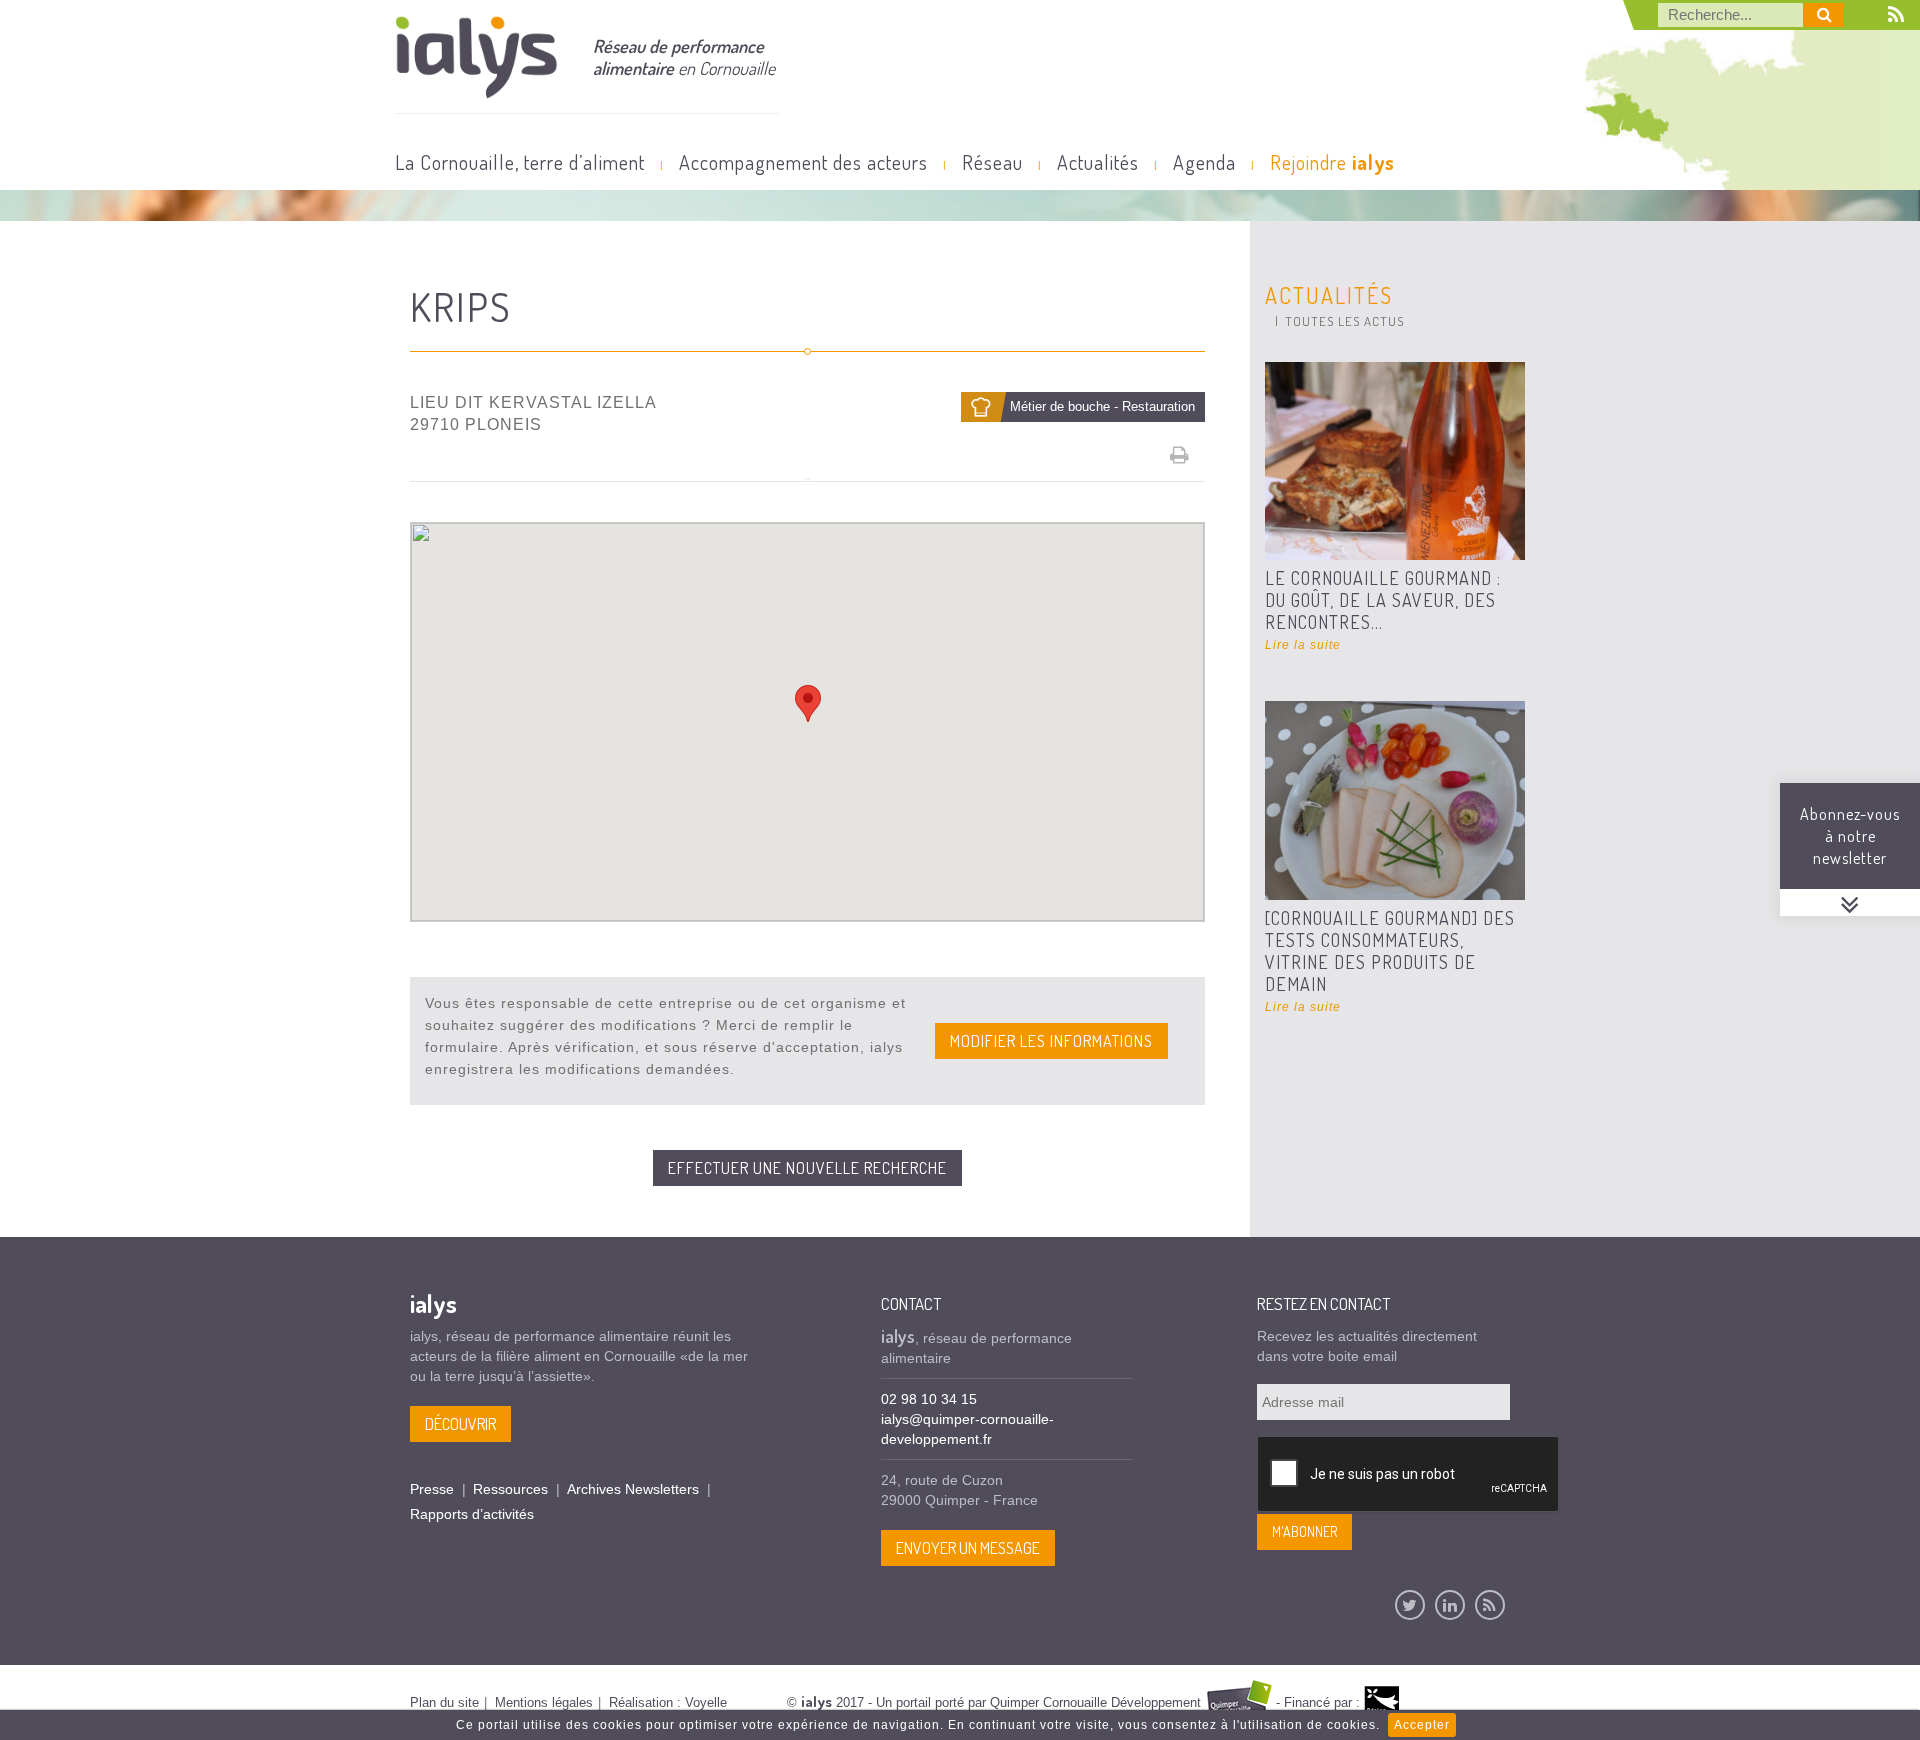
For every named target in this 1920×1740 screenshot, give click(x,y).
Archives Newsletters (633, 1489)
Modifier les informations (1051, 1041)
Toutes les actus (1344, 321)
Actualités (1098, 162)
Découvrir (460, 1424)
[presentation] (1409, 1475)
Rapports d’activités (472, 1514)
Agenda (1204, 162)
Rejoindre (1332, 162)
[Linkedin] (1450, 1605)
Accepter (1422, 1725)
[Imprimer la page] (1180, 455)
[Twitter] (1410, 1605)
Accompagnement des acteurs (803, 162)
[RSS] (1490, 1605)
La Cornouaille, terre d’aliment (520, 162)
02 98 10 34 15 (929, 1399)
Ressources (510, 1489)
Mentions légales (544, 1702)
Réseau (992, 162)
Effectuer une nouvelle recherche (807, 1168)
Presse (432, 1489)
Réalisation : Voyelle (668, 1702)
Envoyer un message (968, 1548)
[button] (808, 703)
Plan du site (444, 1702)
